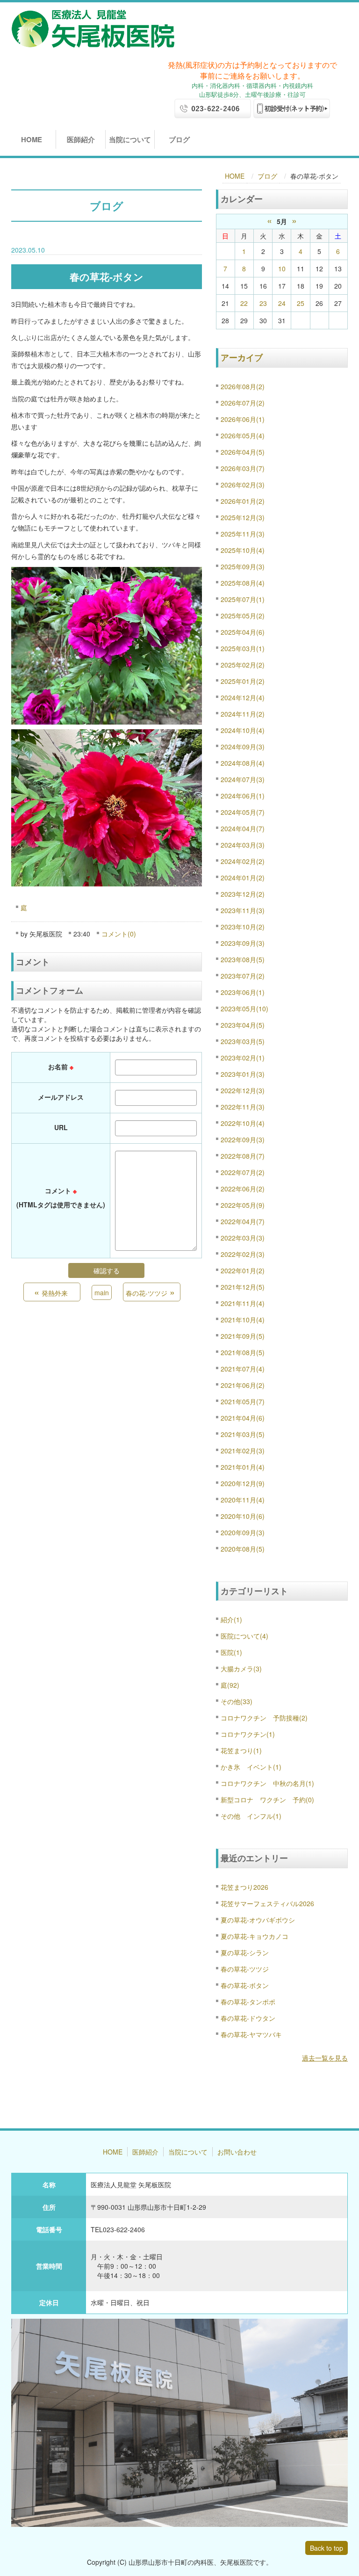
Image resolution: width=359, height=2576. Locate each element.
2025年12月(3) (243, 517)
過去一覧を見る (325, 2058)
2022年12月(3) (243, 1090)
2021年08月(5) (243, 1352)
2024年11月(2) (243, 714)
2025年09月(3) (243, 566)
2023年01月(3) (243, 1074)
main (102, 1292)
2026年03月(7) (243, 468)
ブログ (179, 139)
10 (282, 268)
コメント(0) (119, 934)
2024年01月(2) (243, 878)
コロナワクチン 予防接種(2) (264, 1718)
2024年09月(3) (243, 747)
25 (301, 303)
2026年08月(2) (243, 386)
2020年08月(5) (243, 1549)
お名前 (61, 1067)
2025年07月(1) (243, 599)
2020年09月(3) (243, 1532)
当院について (130, 139)
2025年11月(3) (243, 534)
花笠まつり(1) (241, 1750)
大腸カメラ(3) (241, 1669)
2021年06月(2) (243, 1385)
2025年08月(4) (243, 583)
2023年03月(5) (243, 1041)
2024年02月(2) (243, 861)
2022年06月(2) (243, 1189)
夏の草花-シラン (245, 1952)
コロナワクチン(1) (248, 1734)
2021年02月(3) (243, 1451)
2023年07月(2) (243, 976)
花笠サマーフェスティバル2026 (267, 1903)
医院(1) (231, 1652)
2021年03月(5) (243, 1434)
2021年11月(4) (243, 1303)
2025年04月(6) (243, 632)
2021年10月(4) (243, 1320)
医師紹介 (81, 139)
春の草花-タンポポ (248, 2002)
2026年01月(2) (243, 501)
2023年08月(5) (243, 959)
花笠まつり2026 (244, 1887)
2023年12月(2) (243, 894)
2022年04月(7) (243, 1221)
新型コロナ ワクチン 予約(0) (267, 1800)
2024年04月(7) (243, 828)
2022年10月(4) (243, 1123)
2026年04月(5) (243, 452)
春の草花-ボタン (245, 1985)
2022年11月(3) (243, 1107)
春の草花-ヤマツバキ (251, 2034)
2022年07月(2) (243, 1172)
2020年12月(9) (243, 1483)
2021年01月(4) (243, 1467)
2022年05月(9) (243, 1205)
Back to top (327, 2548)
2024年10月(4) (243, 730)
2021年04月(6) (243, 1418)
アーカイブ (242, 357)
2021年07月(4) (243, 1369)
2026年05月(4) (243, 435)
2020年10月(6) (243, 1516)
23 (263, 303)
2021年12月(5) (243, 1287)
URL (61, 1127)
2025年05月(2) (243, 616)
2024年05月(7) (243, 812)
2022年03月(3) (243, 1238)
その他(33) (237, 1701)
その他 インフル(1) (251, 1816)
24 (282, 303)
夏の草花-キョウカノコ (255, 1936)
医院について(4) (244, 1636)
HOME (32, 139)
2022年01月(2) (243, 1270)
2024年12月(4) (243, 697)
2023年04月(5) (243, 1025)
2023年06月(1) (243, 992)
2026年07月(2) (243, 403)
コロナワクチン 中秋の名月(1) (267, 1783)
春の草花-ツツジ (245, 1969)
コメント (61, 1197)
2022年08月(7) (243, 1156)
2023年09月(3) (243, 943)
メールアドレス (61, 1097)
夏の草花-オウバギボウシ (258, 1920)
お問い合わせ (237, 2152)
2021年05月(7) (243, 1401)
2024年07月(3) (243, 779)
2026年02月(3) (243, 485)
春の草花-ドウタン (248, 2018)
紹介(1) (231, 1619)
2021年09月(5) (243, 1336)
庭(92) (230, 1685)
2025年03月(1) (243, 648)
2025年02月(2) (243, 665)
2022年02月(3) (243, 1254)
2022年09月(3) (243, 1139)
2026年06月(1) (243, 419)
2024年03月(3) (243, 845)
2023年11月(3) (243, 910)
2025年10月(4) (243, 550)
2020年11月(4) (243, 1500)
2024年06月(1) (243, 796)
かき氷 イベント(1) (251, 1767)
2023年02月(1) (243, 1058)
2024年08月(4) (243, 763)
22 (244, 303)
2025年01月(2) (243, 681)
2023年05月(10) (244, 1009)
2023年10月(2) (243, 927)
